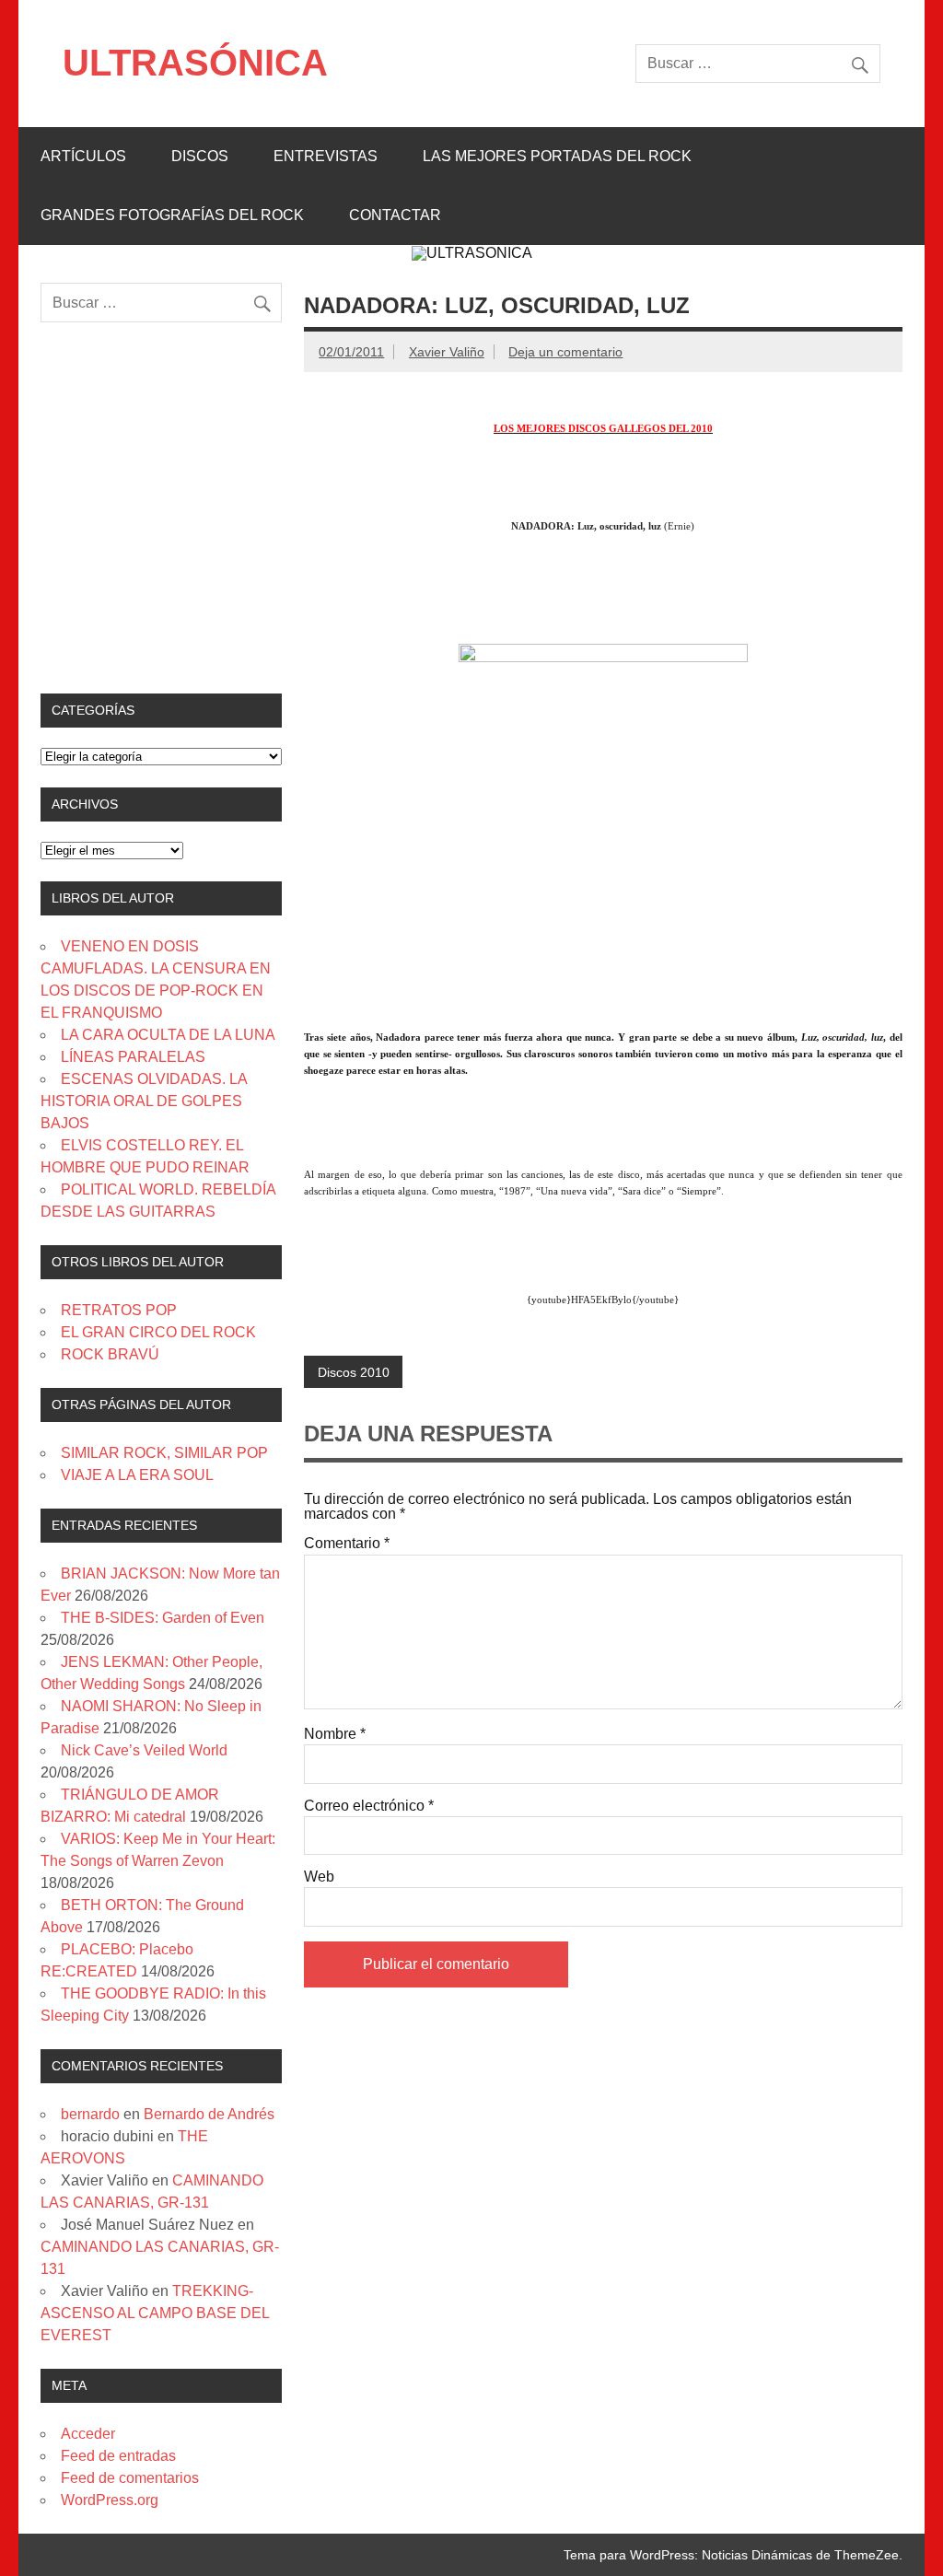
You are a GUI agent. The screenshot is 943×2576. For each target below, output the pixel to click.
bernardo (90, 2114)
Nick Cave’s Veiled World (144, 1750)
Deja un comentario (565, 352)
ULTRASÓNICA (195, 63)
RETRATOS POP (119, 1310)
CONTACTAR (395, 215)
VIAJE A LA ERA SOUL (137, 1475)
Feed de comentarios (130, 2478)
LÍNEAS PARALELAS (133, 1057)
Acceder (88, 2434)
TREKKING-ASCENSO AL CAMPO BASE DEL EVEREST (155, 2313)
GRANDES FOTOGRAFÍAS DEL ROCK (172, 215)
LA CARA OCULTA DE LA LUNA (168, 1035)
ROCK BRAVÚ (110, 1354)
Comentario (347, 1544)
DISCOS (200, 156)
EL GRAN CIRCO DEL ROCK (158, 1332)
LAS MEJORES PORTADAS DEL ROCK (557, 156)
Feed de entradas (118, 2456)
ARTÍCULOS (83, 156)
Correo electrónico (369, 1806)
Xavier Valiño (447, 352)
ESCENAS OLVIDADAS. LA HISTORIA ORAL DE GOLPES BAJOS (144, 1101)
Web (319, 1877)
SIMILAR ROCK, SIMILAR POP (164, 1453)
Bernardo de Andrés (209, 2114)
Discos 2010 (354, 1372)
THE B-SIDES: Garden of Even (163, 1618)
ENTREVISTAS (326, 156)
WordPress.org (110, 2500)
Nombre (335, 1734)
